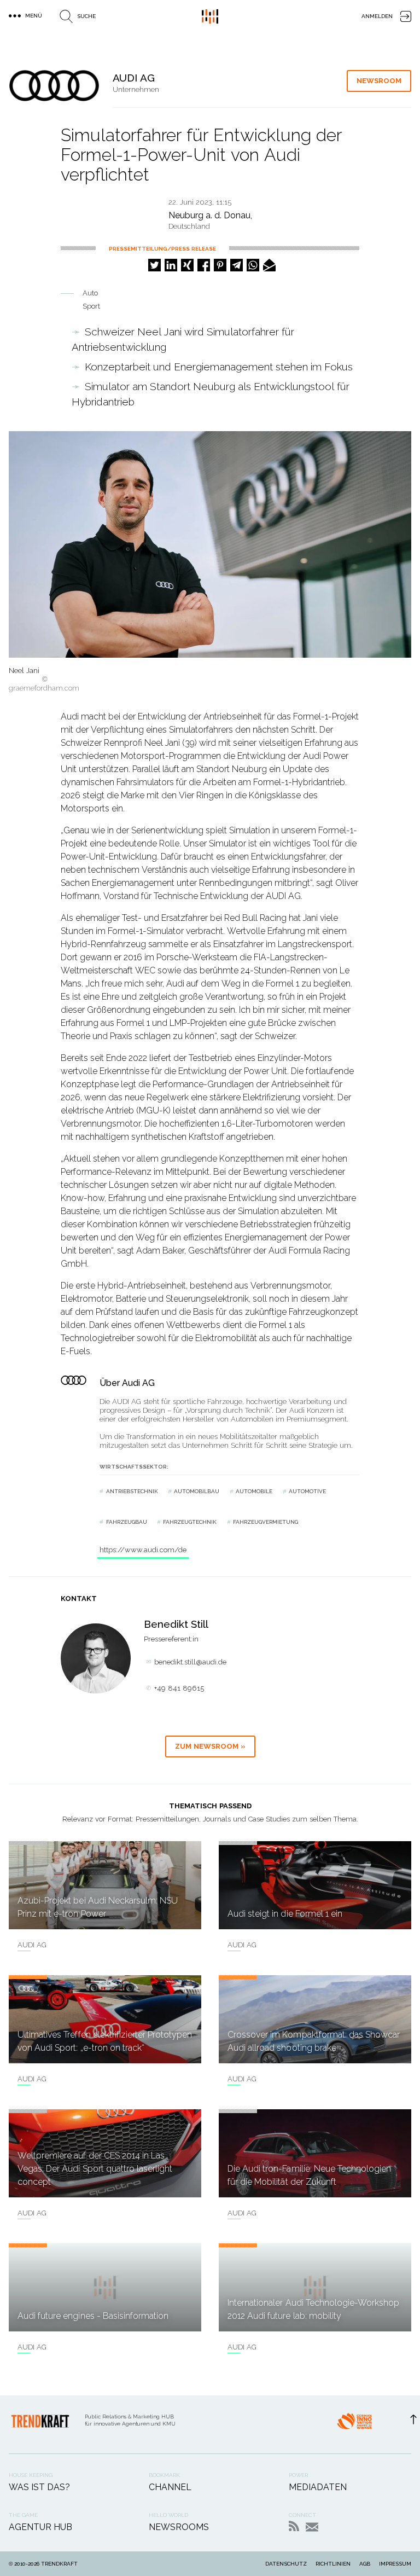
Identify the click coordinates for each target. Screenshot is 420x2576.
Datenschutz (286, 2564)
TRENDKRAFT (59, 2564)
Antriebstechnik (132, 1491)
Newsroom (379, 81)
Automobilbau (197, 1491)
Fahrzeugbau (127, 1522)
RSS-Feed (294, 2526)
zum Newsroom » (210, 1746)
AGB (365, 2564)
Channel (170, 2487)
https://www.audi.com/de (143, 1550)
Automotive (307, 1491)
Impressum (395, 2564)
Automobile (254, 1491)
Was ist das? (39, 2487)
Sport (91, 306)
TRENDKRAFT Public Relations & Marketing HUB (210, 16)
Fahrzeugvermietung (266, 1522)
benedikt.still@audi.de (190, 1662)
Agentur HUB (40, 2527)
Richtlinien (333, 2564)
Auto (90, 293)
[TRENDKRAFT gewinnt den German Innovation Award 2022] (354, 2424)
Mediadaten (318, 2487)
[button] (154, 265)
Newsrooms (179, 2527)
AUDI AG (32, 1945)
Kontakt (312, 2527)
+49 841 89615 (179, 1688)
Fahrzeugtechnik (190, 1522)
